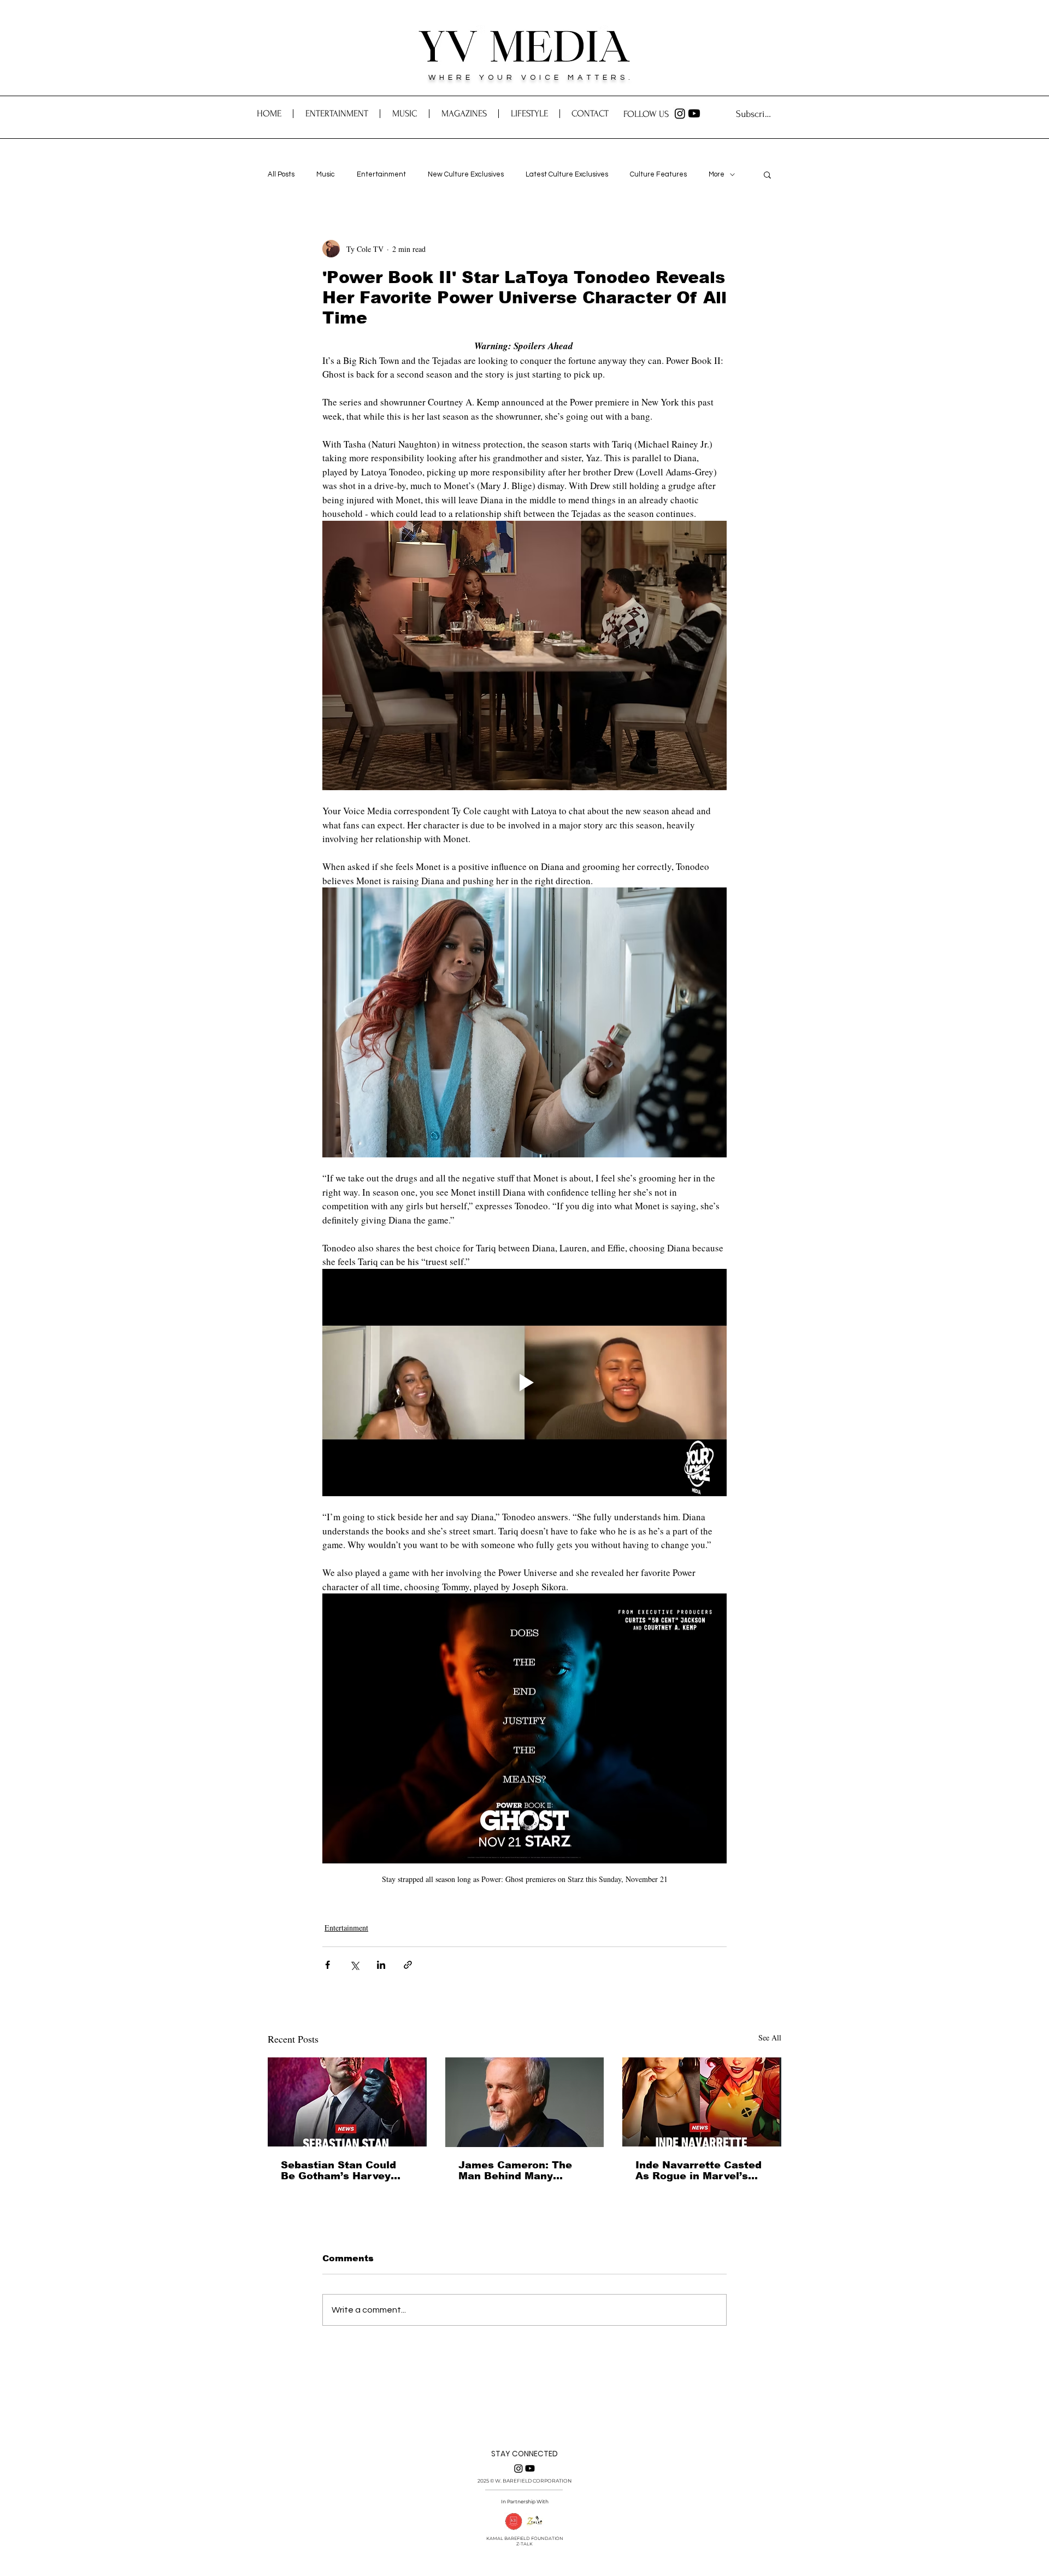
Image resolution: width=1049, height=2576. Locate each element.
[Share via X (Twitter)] (354, 1965)
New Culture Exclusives (466, 174)
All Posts (281, 174)
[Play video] (524, 1383)
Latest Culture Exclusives (567, 174)
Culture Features (658, 174)
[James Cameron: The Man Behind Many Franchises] (525, 2102)
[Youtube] (694, 113)
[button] (590, 114)
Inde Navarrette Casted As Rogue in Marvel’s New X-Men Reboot (699, 2171)
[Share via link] (408, 1965)
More (717, 174)
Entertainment (381, 174)
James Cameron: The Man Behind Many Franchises (515, 2171)
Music (326, 174)
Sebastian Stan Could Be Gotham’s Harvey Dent (338, 2171)
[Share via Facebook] (328, 1965)
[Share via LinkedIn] (381, 1965)
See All (770, 2037)
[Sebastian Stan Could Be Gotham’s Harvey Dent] (347, 2102)
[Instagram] (680, 113)
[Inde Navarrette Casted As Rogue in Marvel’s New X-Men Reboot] (702, 2102)
